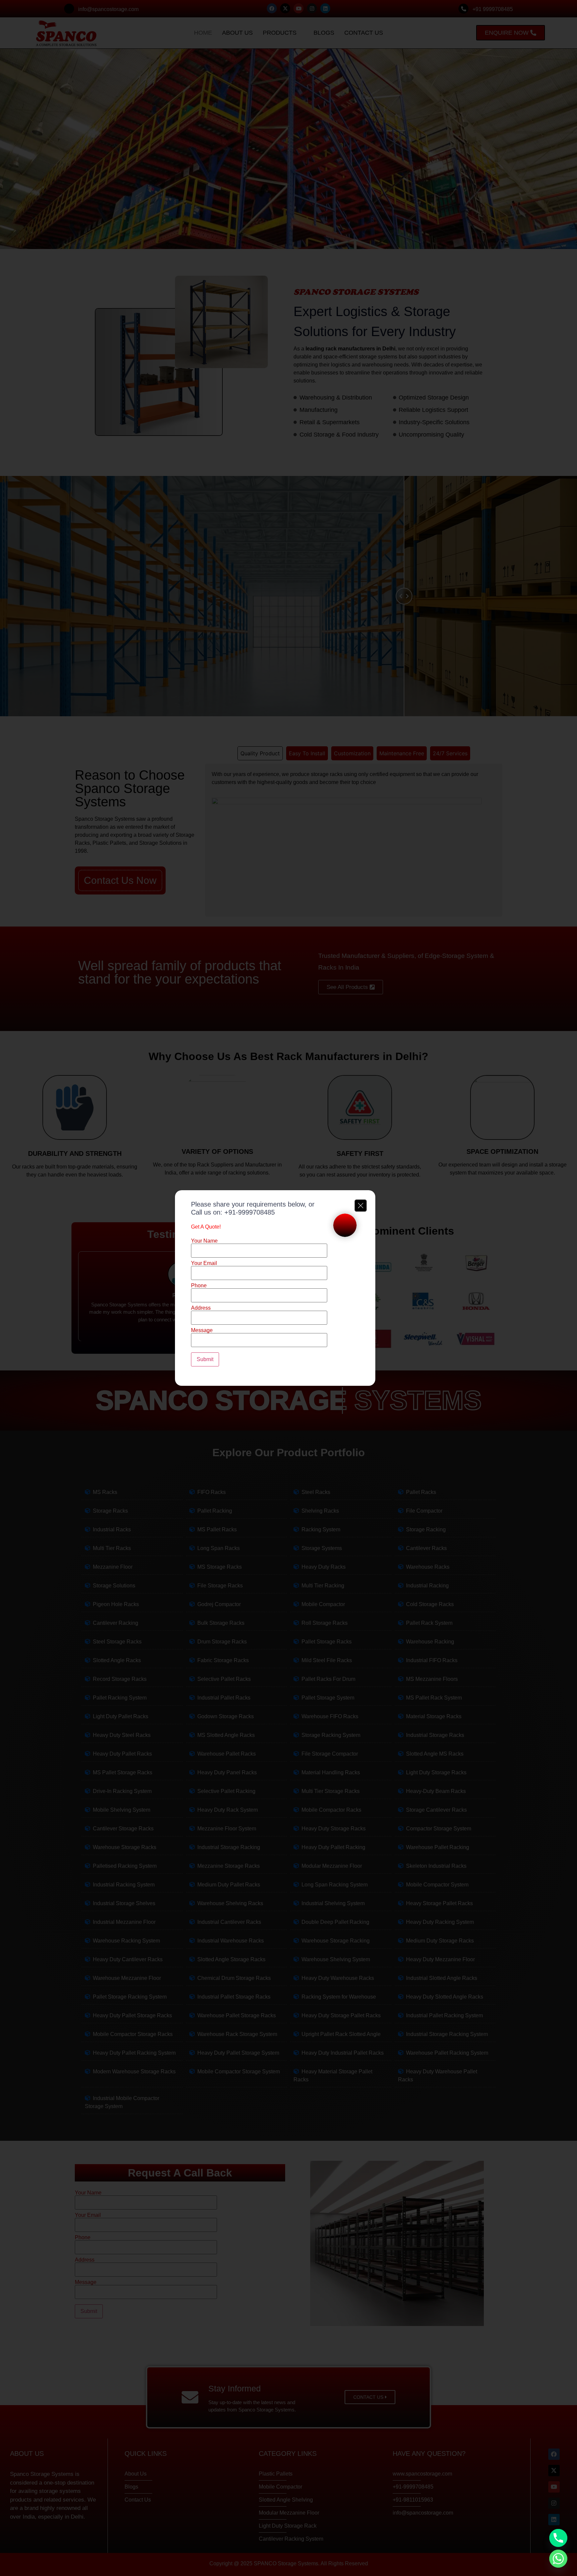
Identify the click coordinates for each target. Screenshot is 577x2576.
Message (202, 1330)
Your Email (204, 1263)
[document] (288, 1288)
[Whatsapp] (558, 2559)
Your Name (204, 1241)
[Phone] (558, 2538)
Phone (199, 1286)
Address (201, 1308)
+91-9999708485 (250, 1212)
